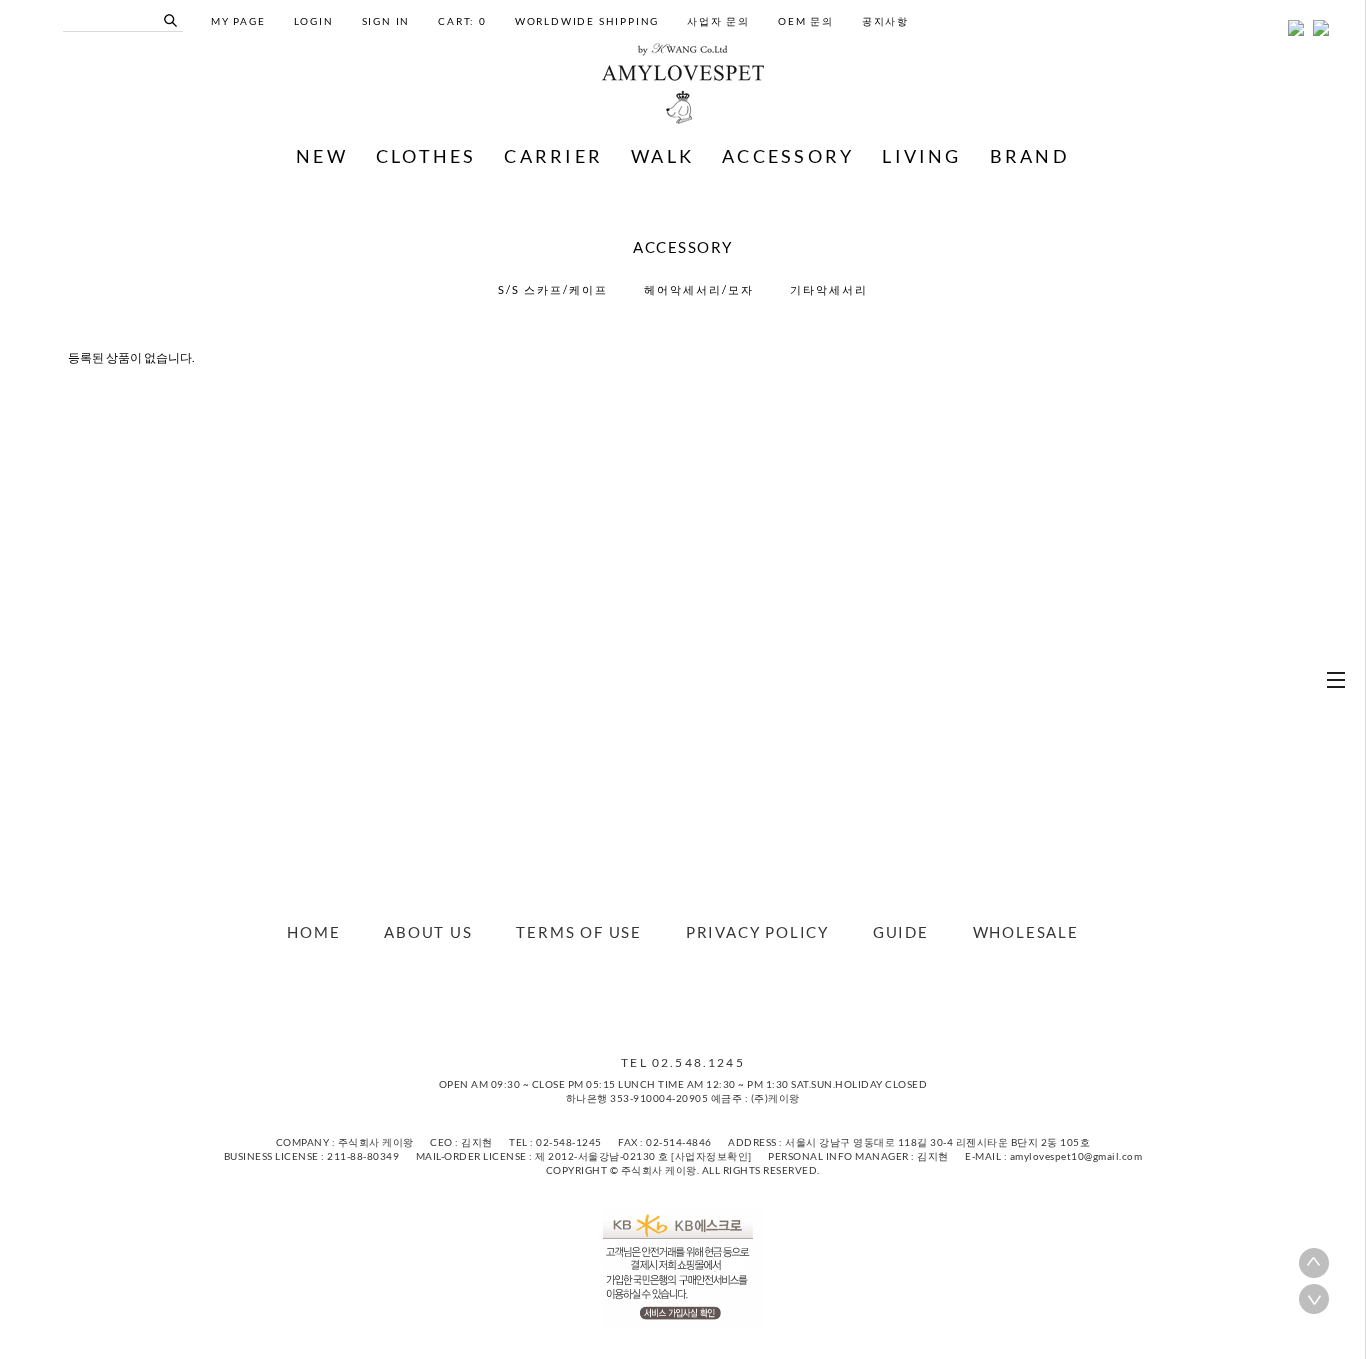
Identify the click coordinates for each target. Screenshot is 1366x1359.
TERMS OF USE (579, 932)
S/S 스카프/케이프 (553, 289)
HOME (313, 932)
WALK (662, 156)
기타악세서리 (829, 289)
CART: (462, 21)
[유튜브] (713, 998)
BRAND (1030, 156)
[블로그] (673, 998)
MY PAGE (238, 21)
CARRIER (553, 156)
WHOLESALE (1026, 932)
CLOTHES (426, 156)
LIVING (921, 156)
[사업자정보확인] (711, 1156)
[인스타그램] (693, 998)
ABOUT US (428, 932)
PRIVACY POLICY (757, 932)
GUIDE (901, 932)
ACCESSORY (788, 156)
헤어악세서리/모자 (699, 289)
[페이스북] (653, 998)
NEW (322, 156)
